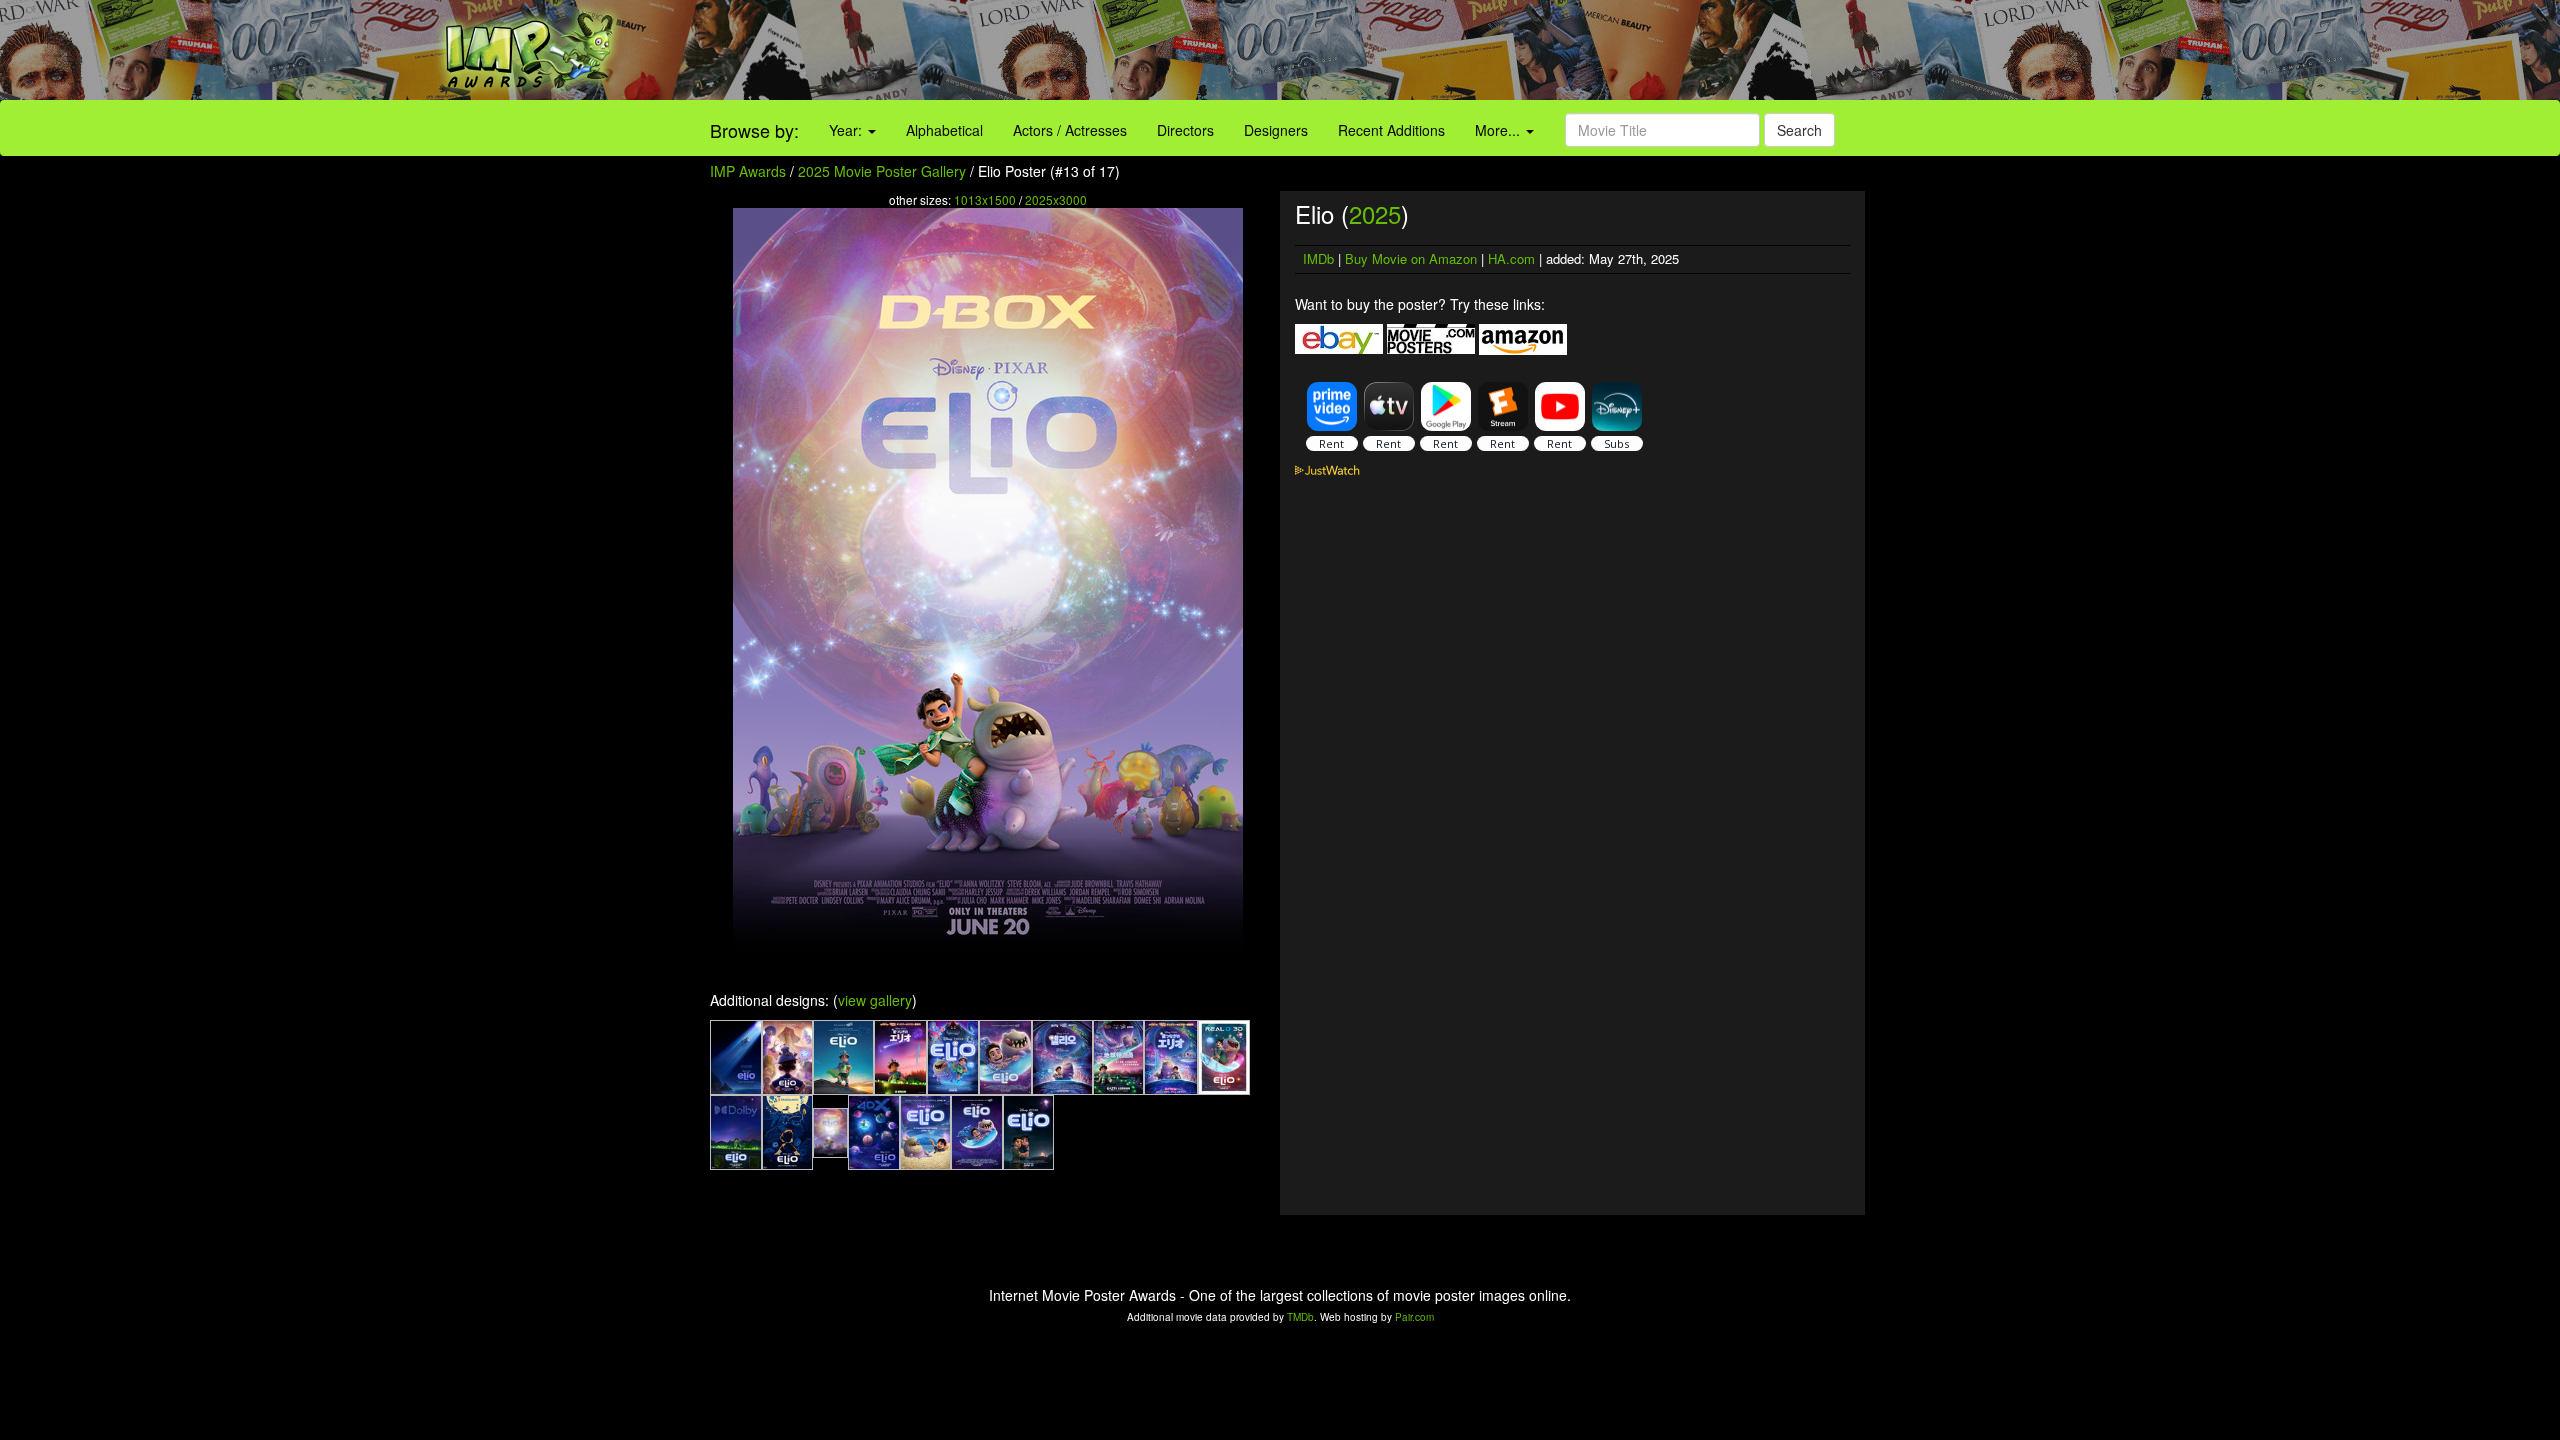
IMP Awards (748, 171)
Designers (1276, 130)
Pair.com (1414, 1317)
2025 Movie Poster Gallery (882, 171)
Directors (1185, 130)
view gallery (875, 1000)
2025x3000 (1056, 199)
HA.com (1511, 258)
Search (1799, 130)
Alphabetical (944, 130)
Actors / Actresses (1070, 130)
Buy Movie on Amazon (1411, 258)
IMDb (1318, 258)
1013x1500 (985, 199)
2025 (1375, 213)
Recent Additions (1391, 130)
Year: (847, 130)
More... (1499, 130)
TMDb (1300, 1317)
